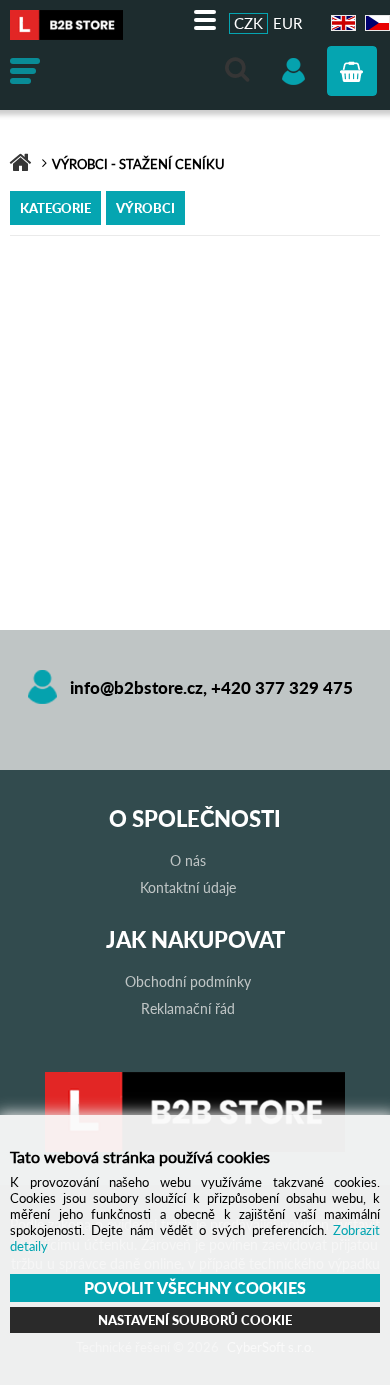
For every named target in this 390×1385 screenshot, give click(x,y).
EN (341, 23)
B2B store (75, 25)
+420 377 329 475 (282, 687)
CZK (248, 23)
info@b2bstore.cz (136, 687)
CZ (374, 23)
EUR (287, 23)
